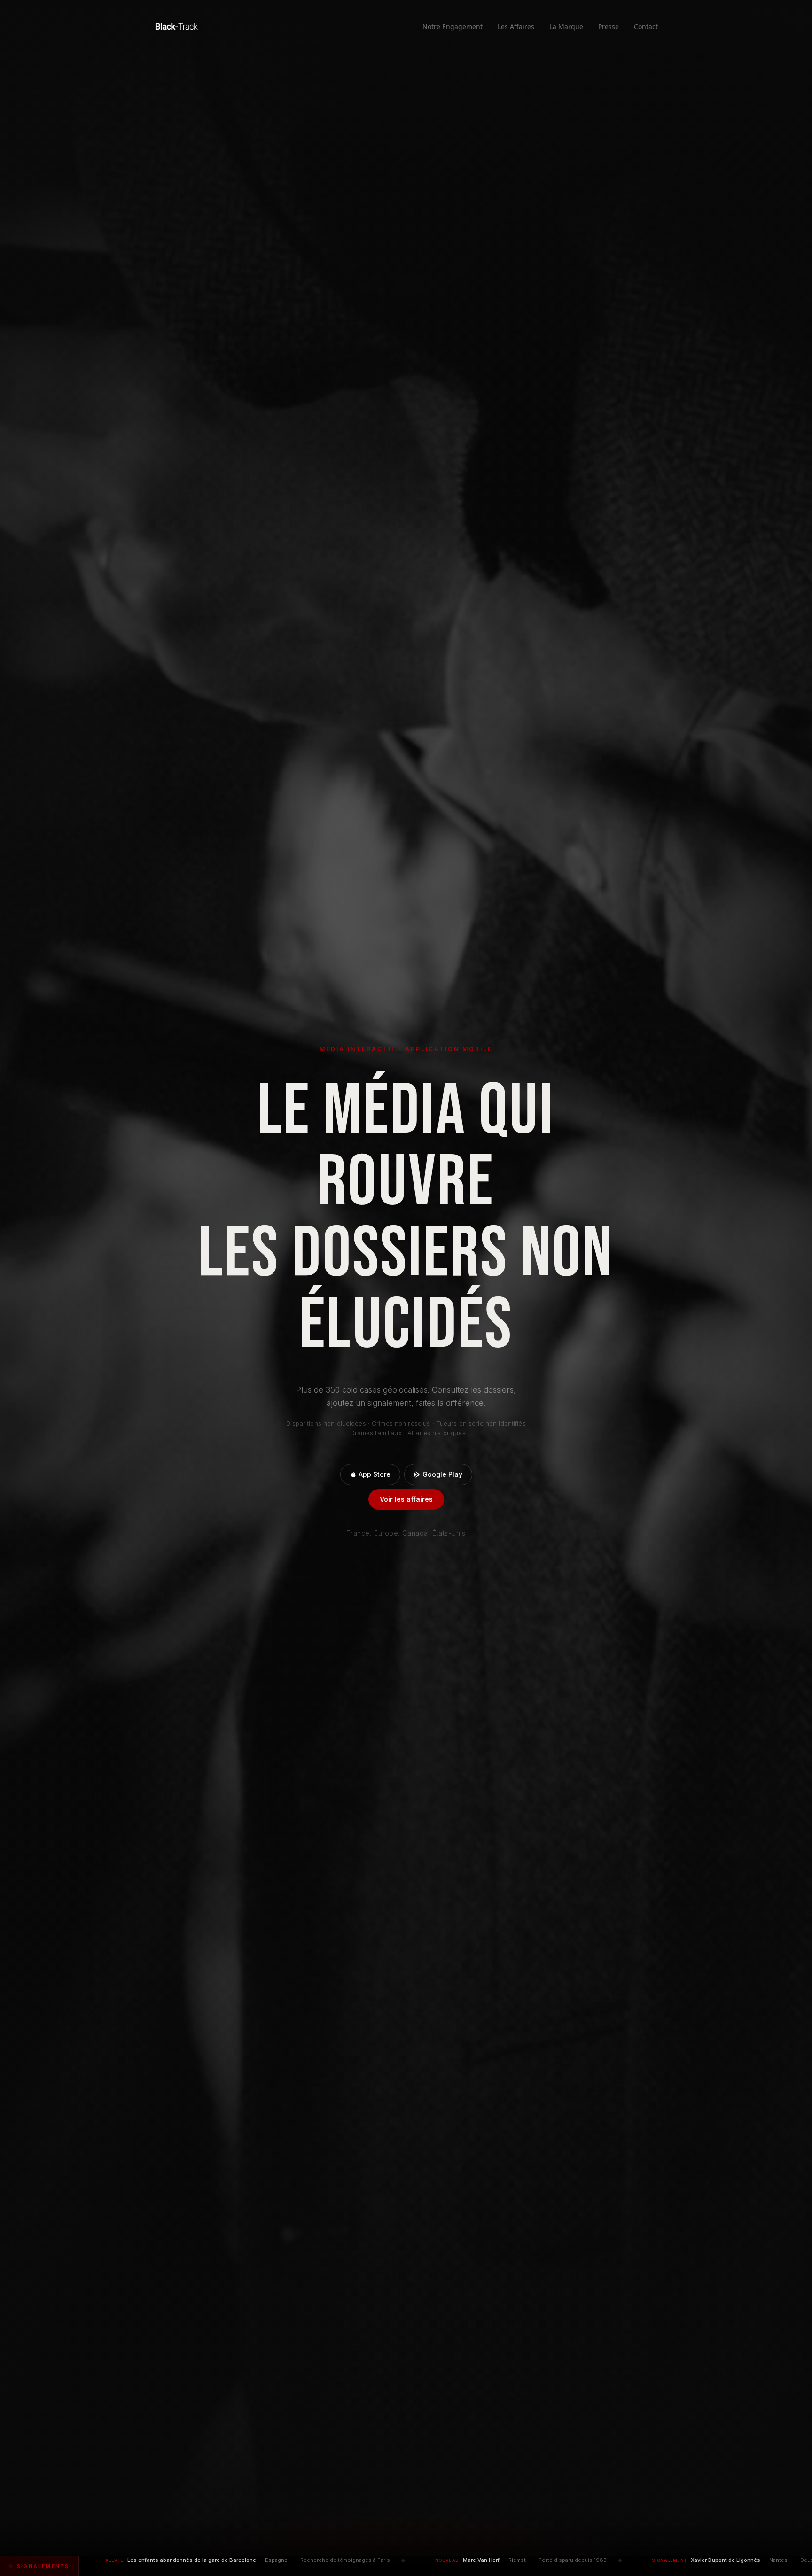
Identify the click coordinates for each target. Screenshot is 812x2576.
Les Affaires (516, 27)
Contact (646, 27)
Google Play (442, 1474)
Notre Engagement (453, 27)
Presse (609, 27)
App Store (375, 1474)
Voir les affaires (406, 1499)
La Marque (566, 27)
